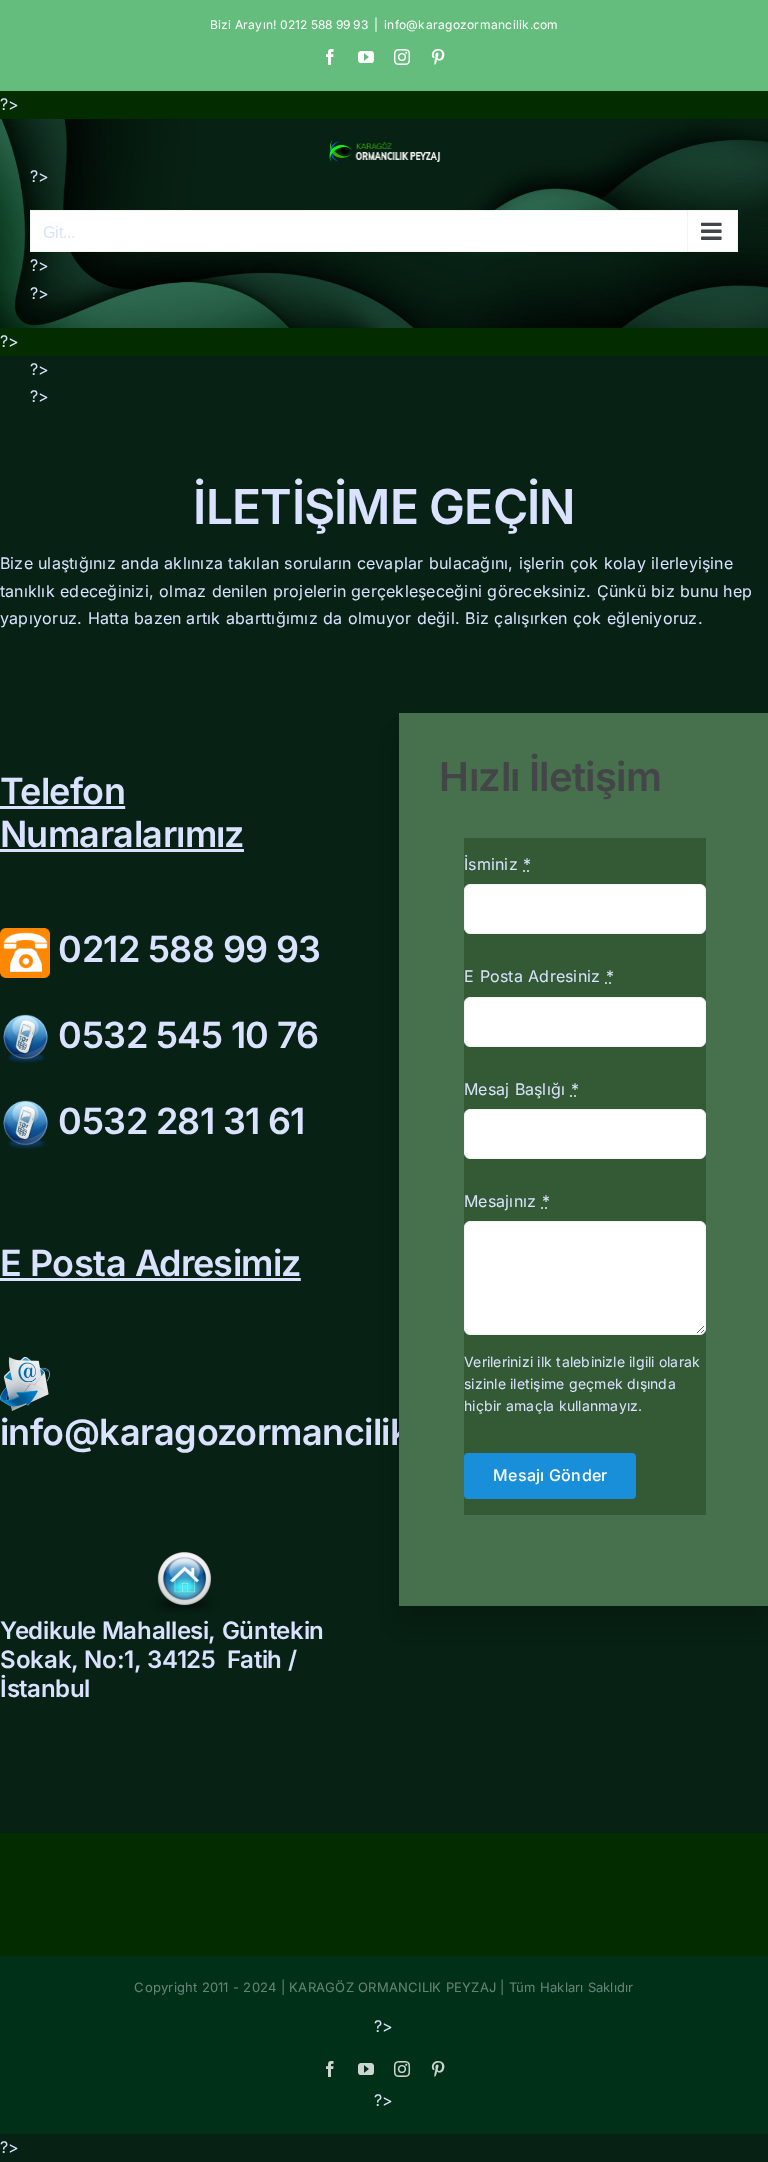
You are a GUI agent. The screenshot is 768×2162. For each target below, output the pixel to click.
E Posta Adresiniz (539, 976)
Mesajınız (507, 1201)
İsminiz (497, 864)
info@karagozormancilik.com (471, 24)
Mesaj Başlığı (521, 1089)
